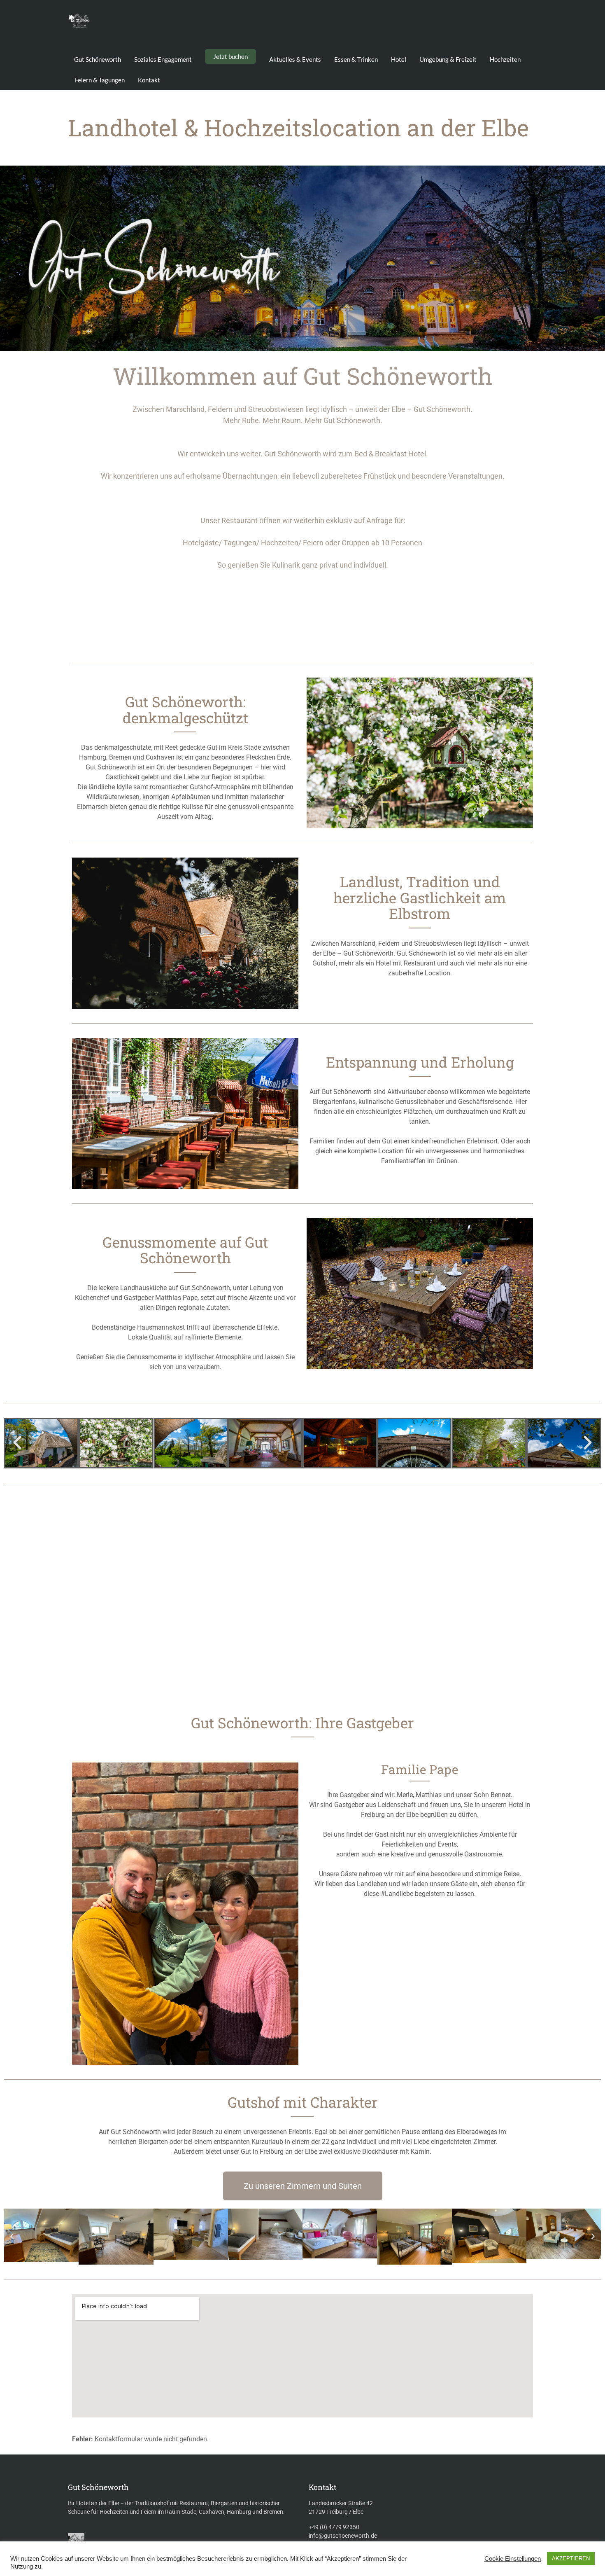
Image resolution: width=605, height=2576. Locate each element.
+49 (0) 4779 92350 (334, 2527)
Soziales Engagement (163, 59)
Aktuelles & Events (295, 59)
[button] (17, 1443)
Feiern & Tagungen (100, 80)
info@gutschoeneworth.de (343, 2536)
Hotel (399, 59)
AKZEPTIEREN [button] (571, 2558)
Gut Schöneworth (98, 59)
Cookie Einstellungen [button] (513, 2559)
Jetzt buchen (230, 56)
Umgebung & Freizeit (448, 59)
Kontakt (149, 80)
